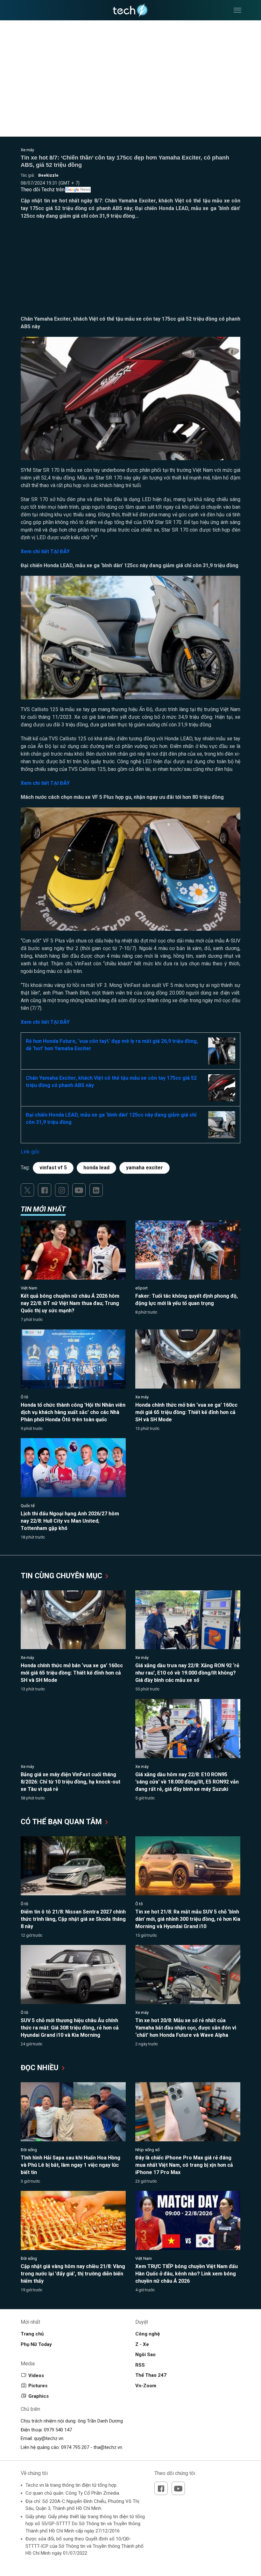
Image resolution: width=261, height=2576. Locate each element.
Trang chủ (32, 2334)
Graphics (39, 2396)
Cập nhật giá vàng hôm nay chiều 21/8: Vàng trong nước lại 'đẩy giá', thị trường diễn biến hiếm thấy (73, 2274)
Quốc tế (28, 1506)
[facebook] (45, 1190)
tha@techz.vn (108, 2447)
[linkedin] (96, 1190)
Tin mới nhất (43, 1209)
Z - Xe (142, 2344)
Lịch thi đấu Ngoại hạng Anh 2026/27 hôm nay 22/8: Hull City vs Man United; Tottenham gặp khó (70, 1521)
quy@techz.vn (49, 2438)
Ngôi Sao (145, 2355)
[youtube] (79, 1190)
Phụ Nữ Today (36, 2344)
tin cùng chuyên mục (62, 1576)
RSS (140, 2365)
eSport (141, 1288)
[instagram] (62, 1190)
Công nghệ (148, 2334)
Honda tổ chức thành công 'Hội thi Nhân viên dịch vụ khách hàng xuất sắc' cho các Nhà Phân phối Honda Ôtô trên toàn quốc (73, 1412)
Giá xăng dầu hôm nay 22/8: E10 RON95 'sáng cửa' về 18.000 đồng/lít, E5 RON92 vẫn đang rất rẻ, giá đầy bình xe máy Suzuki (187, 1782)
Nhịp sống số (147, 2150)
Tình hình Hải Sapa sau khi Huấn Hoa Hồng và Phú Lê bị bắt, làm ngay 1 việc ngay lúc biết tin (71, 2165)
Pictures (38, 2386)
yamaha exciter (145, 1168)
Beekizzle (48, 175)
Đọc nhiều (41, 2068)
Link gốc (30, 1152)
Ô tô (25, 1397)
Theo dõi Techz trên (43, 190)
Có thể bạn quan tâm (62, 1822)
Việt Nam (29, 1288)
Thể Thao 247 (151, 2375)
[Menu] (237, 10)
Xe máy (27, 150)
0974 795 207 (75, 2447)
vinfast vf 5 (53, 1168)
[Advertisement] (130, 271)
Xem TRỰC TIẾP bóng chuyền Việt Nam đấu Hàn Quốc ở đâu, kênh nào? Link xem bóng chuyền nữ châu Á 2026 (187, 2274)
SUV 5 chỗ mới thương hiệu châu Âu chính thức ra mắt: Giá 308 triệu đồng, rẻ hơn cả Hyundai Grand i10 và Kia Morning (70, 2028)
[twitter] (27, 1190)
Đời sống (29, 2150)
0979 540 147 (58, 2430)
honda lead (96, 1168)
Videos (36, 2375)
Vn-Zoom (146, 2386)
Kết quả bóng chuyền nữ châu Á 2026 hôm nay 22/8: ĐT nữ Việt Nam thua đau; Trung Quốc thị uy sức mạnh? (70, 1303)
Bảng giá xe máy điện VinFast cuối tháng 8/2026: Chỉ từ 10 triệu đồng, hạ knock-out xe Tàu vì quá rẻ (71, 1782)
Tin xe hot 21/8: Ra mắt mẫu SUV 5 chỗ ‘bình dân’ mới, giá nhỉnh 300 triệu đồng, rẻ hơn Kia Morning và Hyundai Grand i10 (188, 1919)
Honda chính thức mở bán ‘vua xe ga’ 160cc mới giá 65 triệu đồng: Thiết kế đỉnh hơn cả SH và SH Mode (186, 1412)
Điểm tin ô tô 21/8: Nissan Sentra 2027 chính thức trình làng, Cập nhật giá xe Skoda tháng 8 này (73, 1919)
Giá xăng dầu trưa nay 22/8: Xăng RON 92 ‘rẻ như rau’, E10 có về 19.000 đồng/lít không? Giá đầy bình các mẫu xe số (187, 1673)
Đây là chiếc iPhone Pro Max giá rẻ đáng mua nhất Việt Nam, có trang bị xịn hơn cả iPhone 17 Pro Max (184, 2165)
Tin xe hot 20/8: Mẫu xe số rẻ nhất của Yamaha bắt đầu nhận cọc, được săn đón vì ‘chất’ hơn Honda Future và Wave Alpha (186, 2028)
